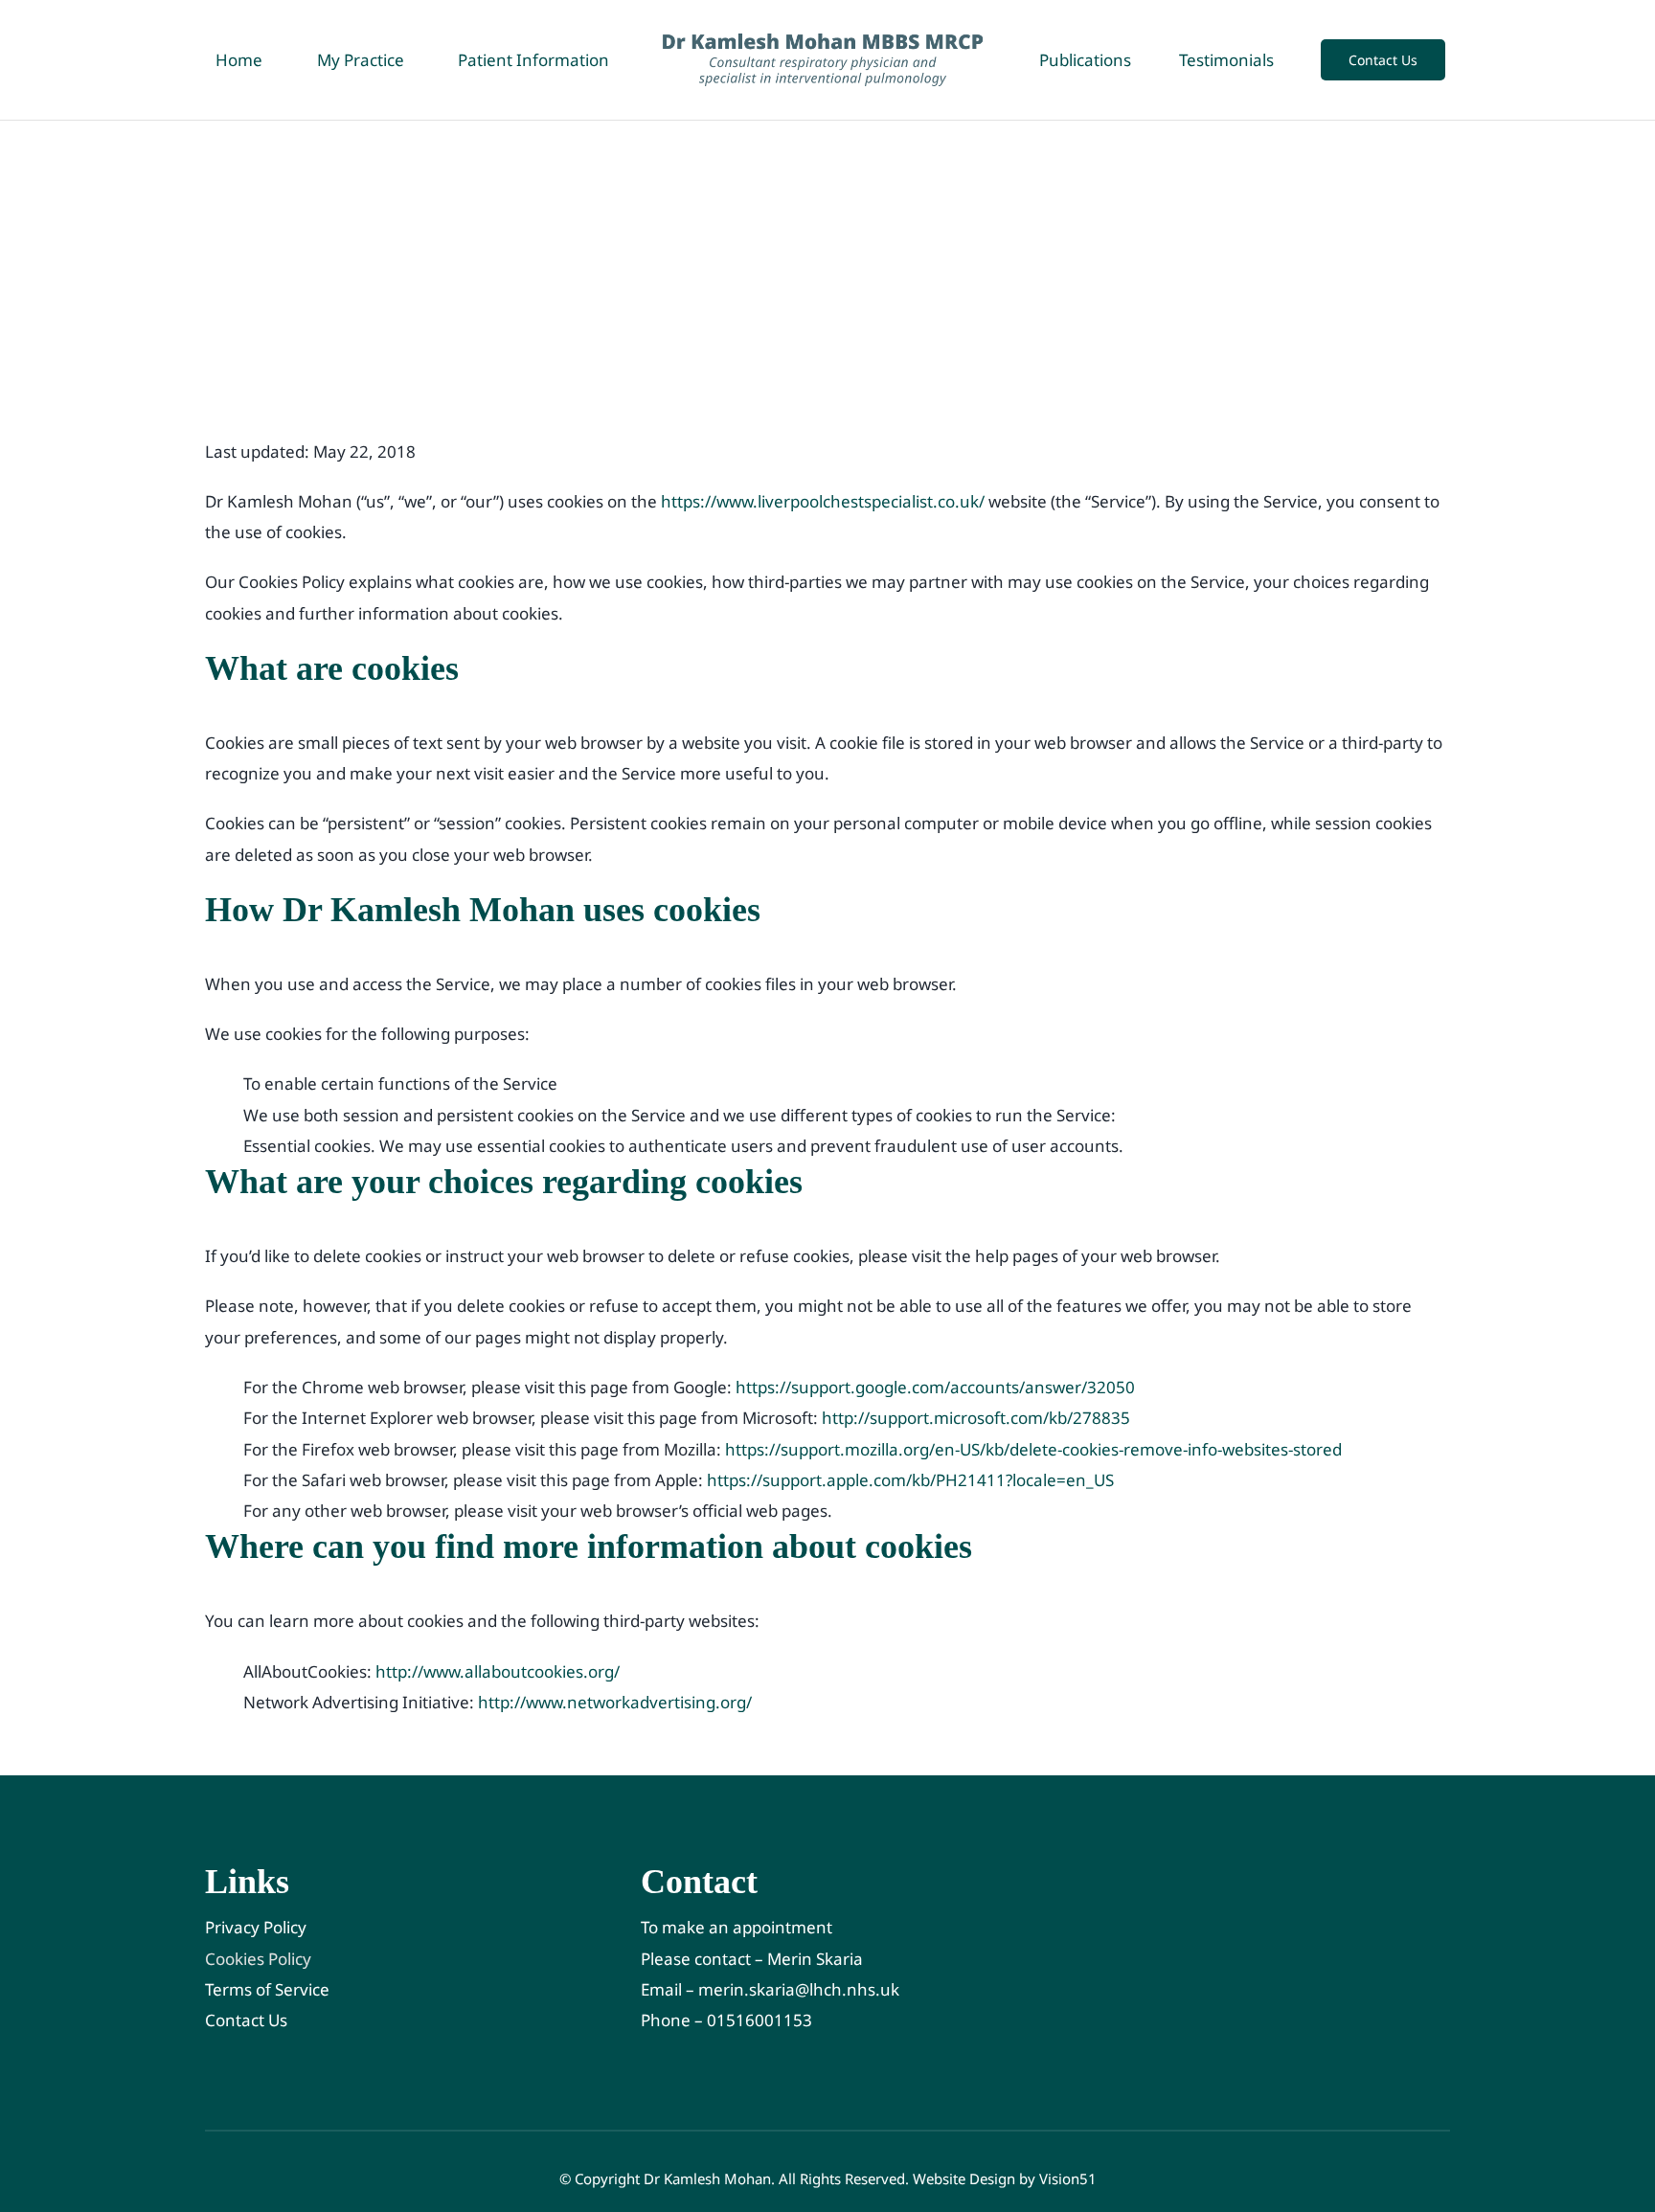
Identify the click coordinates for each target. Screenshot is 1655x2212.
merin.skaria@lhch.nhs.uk (799, 1989)
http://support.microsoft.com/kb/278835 (976, 1418)
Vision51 (1068, 2178)
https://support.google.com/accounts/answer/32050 (935, 1387)
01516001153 (759, 2020)
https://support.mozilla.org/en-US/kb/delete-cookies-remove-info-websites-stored (1033, 1449)
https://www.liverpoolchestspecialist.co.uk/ (823, 501)
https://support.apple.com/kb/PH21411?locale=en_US (910, 1480)
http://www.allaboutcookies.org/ (498, 1671)
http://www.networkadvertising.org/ (615, 1702)
